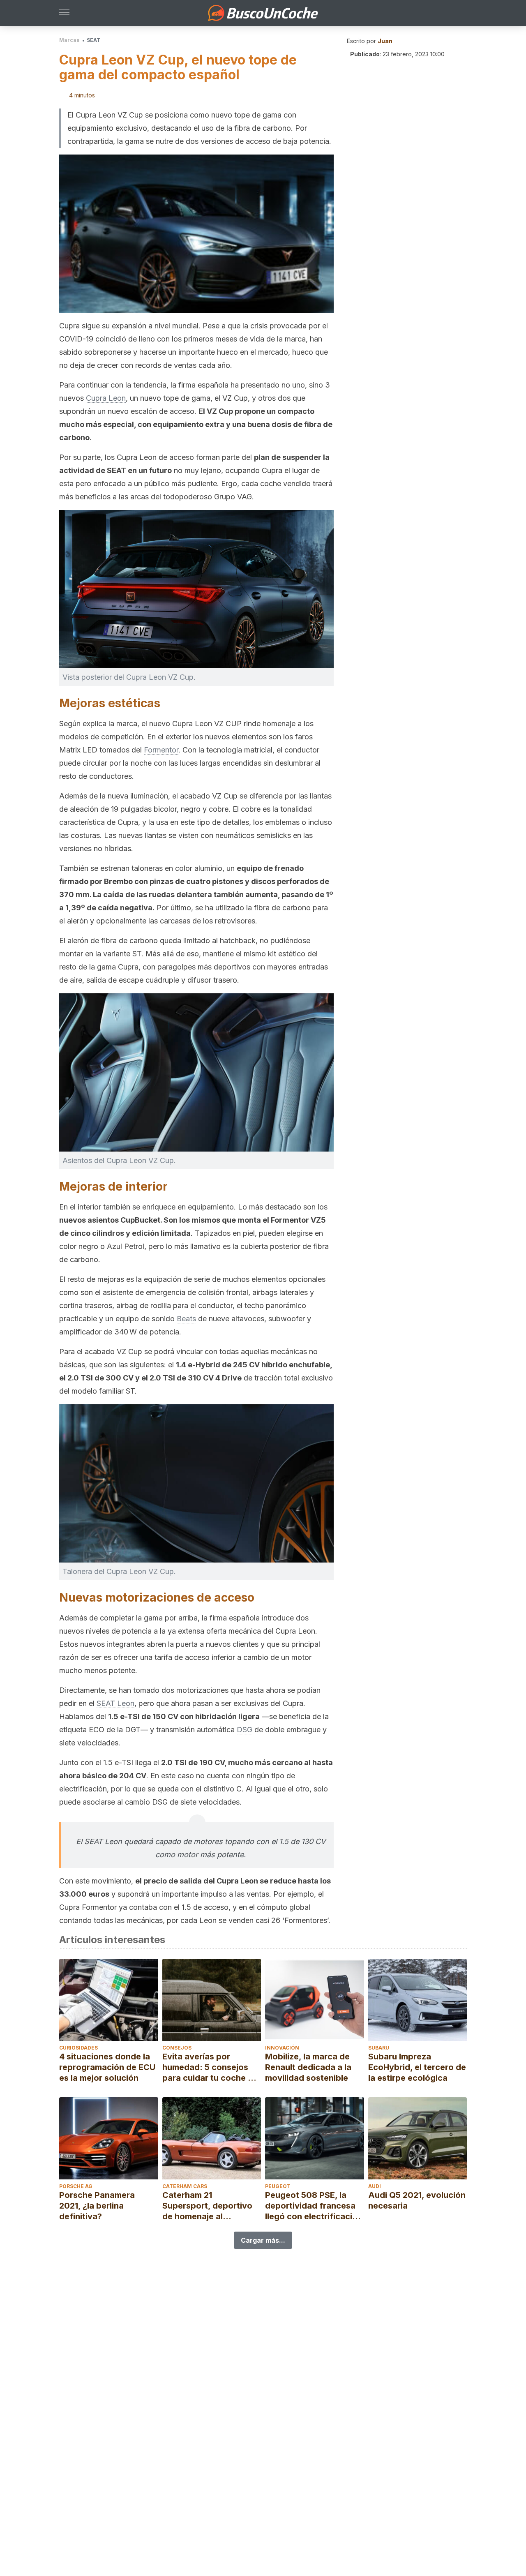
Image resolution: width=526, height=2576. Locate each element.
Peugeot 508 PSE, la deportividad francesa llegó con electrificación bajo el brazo (314, 2206)
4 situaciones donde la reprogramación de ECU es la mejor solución (107, 2067)
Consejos (177, 2048)
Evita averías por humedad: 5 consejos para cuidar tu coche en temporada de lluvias (210, 2067)
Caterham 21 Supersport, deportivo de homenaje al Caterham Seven (207, 2206)
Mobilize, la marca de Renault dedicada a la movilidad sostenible (308, 2067)
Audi (375, 2186)
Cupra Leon (106, 398)
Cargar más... (263, 2240)
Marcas (69, 40)
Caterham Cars (185, 2186)
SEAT (93, 40)
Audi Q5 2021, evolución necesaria (417, 2200)
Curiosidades (78, 2048)
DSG (245, 1730)
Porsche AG (76, 2186)
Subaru (379, 2048)
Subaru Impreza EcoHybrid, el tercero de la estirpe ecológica (417, 2067)
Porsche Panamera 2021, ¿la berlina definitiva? (97, 2206)
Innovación (282, 2048)
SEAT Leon (115, 1703)
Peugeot (278, 2186)
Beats (186, 1319)
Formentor (161, 750)
